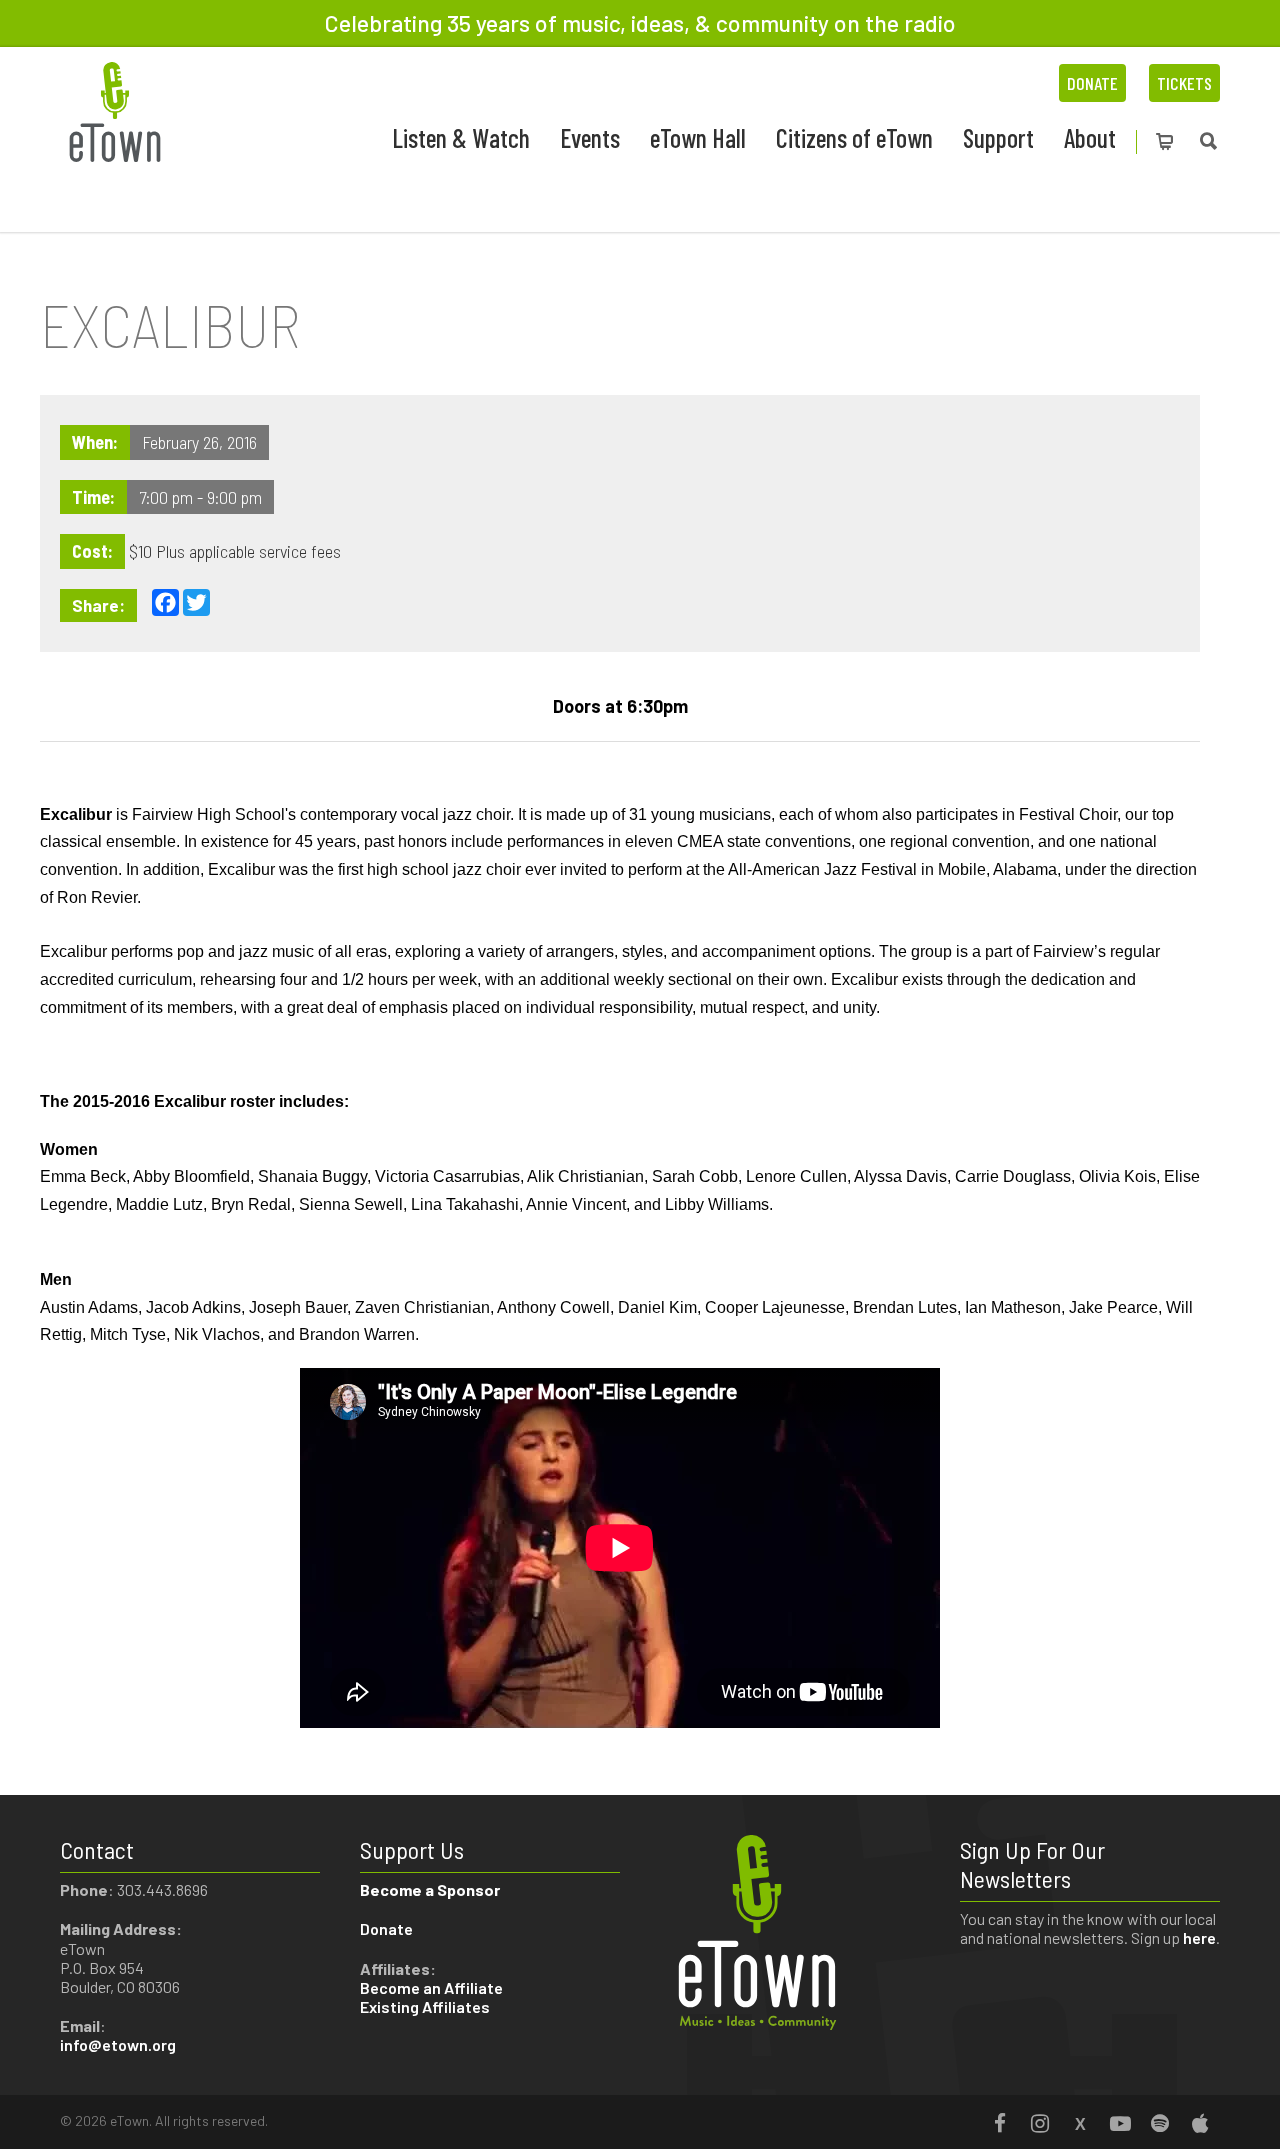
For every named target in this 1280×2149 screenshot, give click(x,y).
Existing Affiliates (425, 2006)
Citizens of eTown (854, 137)
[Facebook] (1000, 2123)
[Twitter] (1080, 2123)
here (1199, 1937)
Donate (1092, 83)
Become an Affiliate (433, 1987)
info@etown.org (118, 2044)
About (1090, 137)
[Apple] (1200, 2123)
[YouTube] (1120, 2123)
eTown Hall (698, 137)
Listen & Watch (461, 137)
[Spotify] (1160, 2123)
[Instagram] (1040, 2123)
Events (590, 137)
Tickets (1184, 83)
